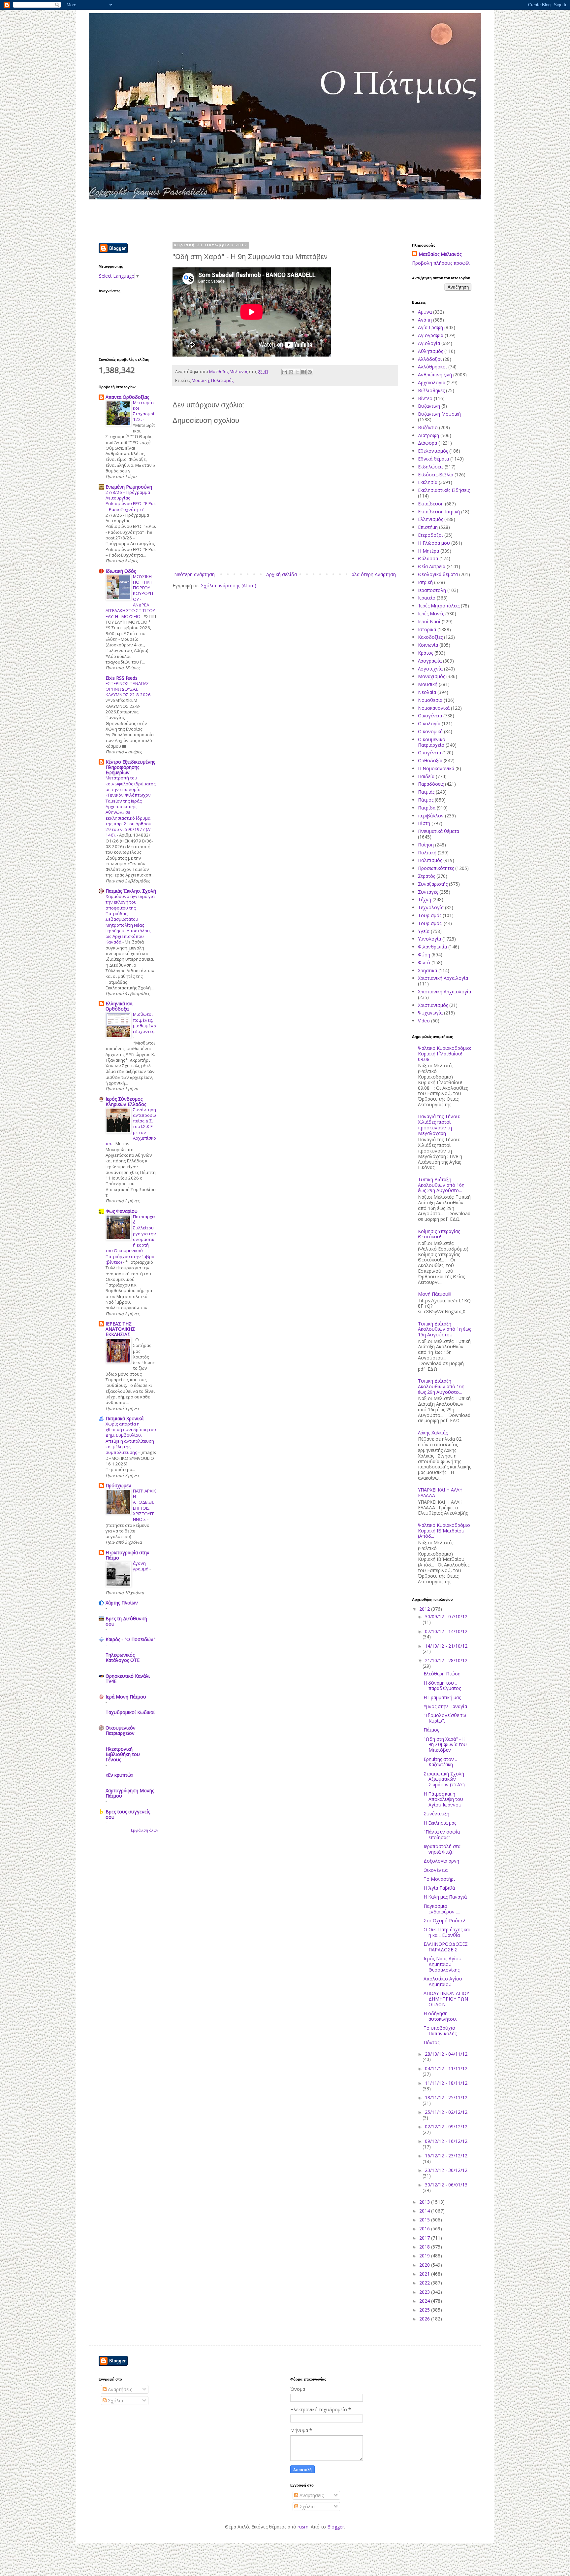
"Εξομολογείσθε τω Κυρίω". (445, 1718)
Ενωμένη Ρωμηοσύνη (129, 487)
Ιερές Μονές (431, 614)
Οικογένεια (430, 716)
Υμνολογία (429, 939)
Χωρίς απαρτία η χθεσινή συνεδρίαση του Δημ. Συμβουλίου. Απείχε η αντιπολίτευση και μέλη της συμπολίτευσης (131, 1438)
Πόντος (431, 2042)
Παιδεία (426, 776)
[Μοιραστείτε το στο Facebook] (303, 372)
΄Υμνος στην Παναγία (445, 1706)
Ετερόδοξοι (430, 535)
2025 (425, 2310)
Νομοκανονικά (434, 708)
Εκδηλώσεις (431, 467)
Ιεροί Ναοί (429, 621)
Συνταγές (428, 892)
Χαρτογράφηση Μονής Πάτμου (130, 1793)
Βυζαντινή (429, 406)
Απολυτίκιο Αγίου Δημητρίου (443, 1981)
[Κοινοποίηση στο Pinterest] (310, 372)
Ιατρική (425, 582)
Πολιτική (427, 853)
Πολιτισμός (222, 380)
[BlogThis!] (291, 372)
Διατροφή (428, 435)
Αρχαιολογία (432, 382)
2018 (425, 2247)
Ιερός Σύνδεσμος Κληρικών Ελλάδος (126, 1101)
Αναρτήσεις (119, 2389)
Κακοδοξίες (430, 637)
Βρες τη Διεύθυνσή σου (126, 1621)
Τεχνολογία (431, 907)
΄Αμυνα (425, 312)
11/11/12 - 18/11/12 (446, 2083)
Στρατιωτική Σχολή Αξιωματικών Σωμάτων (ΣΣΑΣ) (444, 1779)
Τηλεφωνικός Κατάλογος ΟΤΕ (123, 1657)
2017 (425, 2238)
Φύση (424, 955)
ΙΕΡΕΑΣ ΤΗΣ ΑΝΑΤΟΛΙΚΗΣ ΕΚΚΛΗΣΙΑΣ (120, 1329)
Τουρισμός (430, 915)
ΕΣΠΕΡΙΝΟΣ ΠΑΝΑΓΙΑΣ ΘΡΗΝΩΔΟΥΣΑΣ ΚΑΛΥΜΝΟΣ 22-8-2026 (129, 689)
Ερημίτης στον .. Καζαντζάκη (440, 1762)
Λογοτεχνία (430, 669)
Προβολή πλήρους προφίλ (441, 263)
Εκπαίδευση (431, 504)
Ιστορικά (427, 629)
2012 (425, 1609)
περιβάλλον (431, 816)
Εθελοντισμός (433, 451)
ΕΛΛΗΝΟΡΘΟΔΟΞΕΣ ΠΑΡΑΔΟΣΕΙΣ (446, 1947)
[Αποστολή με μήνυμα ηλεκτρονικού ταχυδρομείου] (285, 372)
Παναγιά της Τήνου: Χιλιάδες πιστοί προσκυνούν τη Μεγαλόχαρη (439, 1125)
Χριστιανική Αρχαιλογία (443, 978)
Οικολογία (429, 723)
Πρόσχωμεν (118, 1485)
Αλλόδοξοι (430, 359)
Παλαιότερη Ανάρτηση (372, 574)
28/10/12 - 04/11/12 (446, 2054)
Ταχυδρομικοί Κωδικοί (130, 1712)
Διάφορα (427, 443)
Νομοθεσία (430, 700)
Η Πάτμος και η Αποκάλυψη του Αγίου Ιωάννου (443, 1799)
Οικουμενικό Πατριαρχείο (432, 742)
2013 (425, 2202)
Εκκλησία (428, 482)
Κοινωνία (428, 645)
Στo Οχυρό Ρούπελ (445, 1921)
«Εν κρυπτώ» (119, 1775)
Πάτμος (426, 800)
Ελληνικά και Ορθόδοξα (119, 1006)
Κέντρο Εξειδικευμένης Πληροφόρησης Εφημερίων (130, 767)
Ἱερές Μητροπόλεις (439, 606)
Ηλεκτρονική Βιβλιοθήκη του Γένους (123, 1754)
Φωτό (424, 962)
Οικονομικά (430, 731)
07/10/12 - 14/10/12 (446, 1631)
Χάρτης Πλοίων (122, 1603)
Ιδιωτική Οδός (121, 571)
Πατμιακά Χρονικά (125, 1418)
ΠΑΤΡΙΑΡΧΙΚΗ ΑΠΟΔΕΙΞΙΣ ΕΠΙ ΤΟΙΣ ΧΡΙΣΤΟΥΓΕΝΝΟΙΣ (144, 1505)
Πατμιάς (426, 792)
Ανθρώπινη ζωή (435, 375)
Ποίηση (426, 845)
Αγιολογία (429, 343)
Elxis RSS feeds (122, 678)
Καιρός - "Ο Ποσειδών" (130, 1639)
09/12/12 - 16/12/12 (446, 2141)
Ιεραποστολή (432, 590)
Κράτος (426, 653)
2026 (425, 2319)
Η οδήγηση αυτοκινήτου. (440, 2016)
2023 (425, 2292)
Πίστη (424, 823)
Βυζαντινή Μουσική (439, 414)
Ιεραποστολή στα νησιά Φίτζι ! (442, 1849)
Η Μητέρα (428, 551)
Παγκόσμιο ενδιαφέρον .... (442, 1909)
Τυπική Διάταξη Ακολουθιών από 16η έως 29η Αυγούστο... (441, 1185)
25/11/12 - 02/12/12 (446, 2112)
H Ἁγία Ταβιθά (439, 1888)
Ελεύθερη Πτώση (442, 1674)
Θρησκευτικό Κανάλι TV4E (128, 1679)
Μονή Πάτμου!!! (435, 1294)
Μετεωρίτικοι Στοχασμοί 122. (144, 411)
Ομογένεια (429, 753)
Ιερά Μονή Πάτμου (126, 1697)
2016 (425, 2229)
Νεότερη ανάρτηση (194, 574)
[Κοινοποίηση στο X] (297, 372)
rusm (303, 2527)
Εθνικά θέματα (433, 459)
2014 (425, 2211)
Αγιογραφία (431, 335)
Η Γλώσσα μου (434, 543)
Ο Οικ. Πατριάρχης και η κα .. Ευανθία (447, 1932)
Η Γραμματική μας (442, 1697)
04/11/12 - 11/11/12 (446, 2068)
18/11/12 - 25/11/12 (446, 2097)
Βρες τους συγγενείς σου (128, 1814)
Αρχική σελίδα (282, 574)
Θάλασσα (428, 558)
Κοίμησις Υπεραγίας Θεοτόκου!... (439, 1234)
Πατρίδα (427, 808)
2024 (425, 2301)
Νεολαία (427, 692)
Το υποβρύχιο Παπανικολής (440, 2031)
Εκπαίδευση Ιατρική (439, 512)
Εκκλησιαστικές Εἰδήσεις (444, 490)
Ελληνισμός (430, 519)
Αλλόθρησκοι (432, 367)
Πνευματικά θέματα (439, 831)
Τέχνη (425, 899)
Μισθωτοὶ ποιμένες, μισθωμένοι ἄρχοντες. (144, 1023)
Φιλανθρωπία (432, 947)
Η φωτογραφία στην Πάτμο (127, 1555)
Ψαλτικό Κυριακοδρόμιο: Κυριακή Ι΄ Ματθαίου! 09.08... (444, 1054)
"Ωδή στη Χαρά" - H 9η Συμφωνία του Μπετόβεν (445, 1745)
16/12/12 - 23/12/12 (446, 2156)
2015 (425, 2220)
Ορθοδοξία (430, 760)
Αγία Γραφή (430, 327)
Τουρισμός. (430, 923)
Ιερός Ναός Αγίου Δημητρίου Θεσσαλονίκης (443, 1964)
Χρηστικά (427, 970)
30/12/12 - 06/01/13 (446, 2185)
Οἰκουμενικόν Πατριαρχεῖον (121, 1730)
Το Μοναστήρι (439, 1879)
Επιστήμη (428, 527)
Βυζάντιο (428, 427)
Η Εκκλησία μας (440, 1823)
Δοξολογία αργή (441, 1861)
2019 (425, 2256)
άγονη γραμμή (141, 1566)
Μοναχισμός (431, 676)
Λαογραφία (430, 661)
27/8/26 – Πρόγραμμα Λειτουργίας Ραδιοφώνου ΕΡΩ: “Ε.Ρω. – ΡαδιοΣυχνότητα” (131, 501)
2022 (425, 2283)
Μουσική (200, 380)
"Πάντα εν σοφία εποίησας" (442, 1835)
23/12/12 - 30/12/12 (446, 2170)
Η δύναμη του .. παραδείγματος (442, 1686)
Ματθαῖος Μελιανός (440, 254)
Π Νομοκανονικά (436, 768)
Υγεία (424, 931)
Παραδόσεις (431, 784)
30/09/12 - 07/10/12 (446, 1616)
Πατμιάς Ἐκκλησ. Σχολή (131, 891)
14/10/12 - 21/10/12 (446, 1646)
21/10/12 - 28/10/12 (446, 1660)
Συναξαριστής (433, 884)
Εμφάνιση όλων (144, 1830)
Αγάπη (425, 320)
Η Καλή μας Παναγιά (445, 1897)
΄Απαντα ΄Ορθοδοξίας (127, 397)
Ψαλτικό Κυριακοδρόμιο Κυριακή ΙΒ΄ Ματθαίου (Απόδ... (444, 1531)
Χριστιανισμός (433, 1005)
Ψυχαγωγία (430, 1013)
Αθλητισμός (430, 351)
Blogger (336, 2527)
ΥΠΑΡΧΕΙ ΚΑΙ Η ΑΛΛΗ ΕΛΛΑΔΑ (440, 1493)
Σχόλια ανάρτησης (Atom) (229, 585)
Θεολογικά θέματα (438, 574)
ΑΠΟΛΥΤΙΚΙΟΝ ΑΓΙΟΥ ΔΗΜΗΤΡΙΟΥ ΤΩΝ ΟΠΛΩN (446, 1999)
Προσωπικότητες (436, 868)
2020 (425, 2265)
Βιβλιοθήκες (431, 390)
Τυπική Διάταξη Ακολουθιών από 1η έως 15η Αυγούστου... (444, 1329)
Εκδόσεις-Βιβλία (436, 475)
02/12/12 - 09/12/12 (446, 2127)
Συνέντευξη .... (439, 1814)
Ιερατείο (427, 598)
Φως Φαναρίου (122, 1211)
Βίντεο (425, 398)
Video (424, 1021)
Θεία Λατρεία (432, 566)
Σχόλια (115, 2401)
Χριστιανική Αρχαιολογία (444, 992)
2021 (425, 2274)
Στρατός (427, 876)
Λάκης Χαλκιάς (433, 1433)
